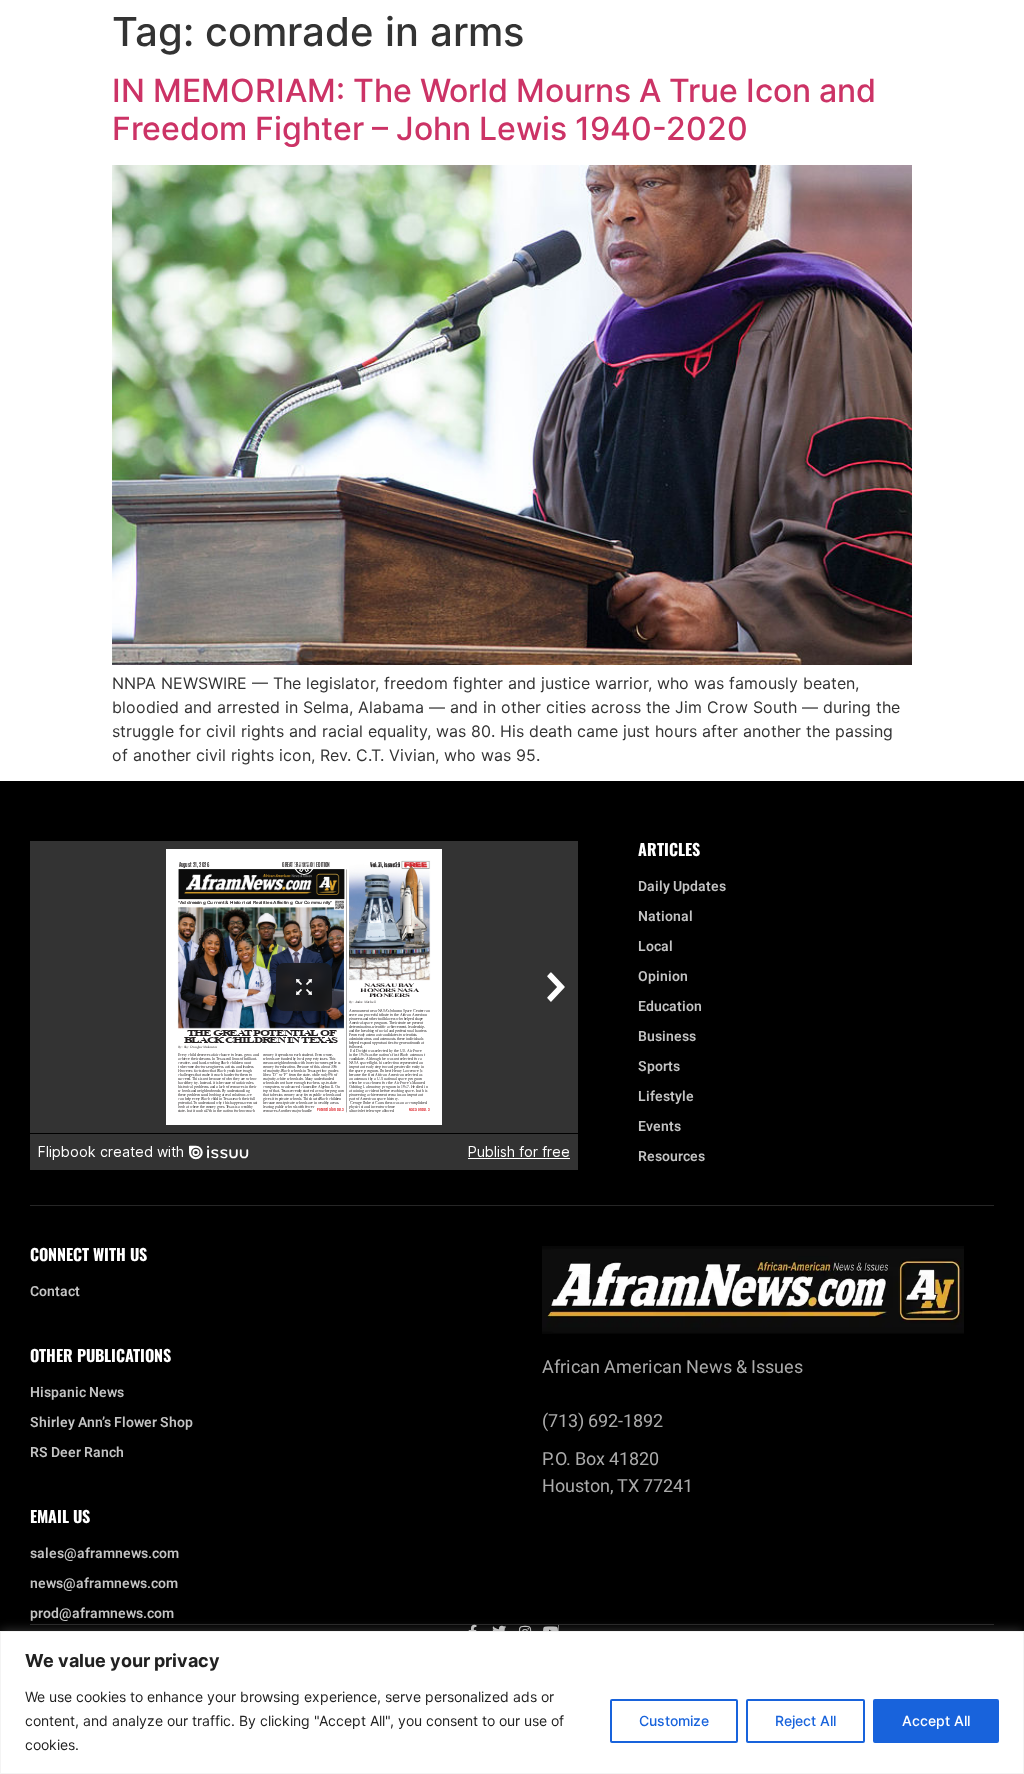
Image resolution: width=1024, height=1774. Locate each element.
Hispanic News (77, 1393)
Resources (671, 1157)
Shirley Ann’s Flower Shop (111, 1423)
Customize (674, 1720)
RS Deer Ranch (77, 1453)
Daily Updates (682, 887)
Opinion (663, 977)
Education (670, 1007)
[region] (512, 1702)
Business (667, 1037)
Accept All (936, 1720)
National (665, 917)
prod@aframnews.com (102, 1614)
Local (655, 947)
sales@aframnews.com (104, 1554)
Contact (55, 1292)
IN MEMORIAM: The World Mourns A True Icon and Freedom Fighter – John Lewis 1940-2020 (494, 109)
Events (659, 1127)
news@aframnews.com (104, 1584)
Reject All (805, 1720)
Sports (659, 1067)
